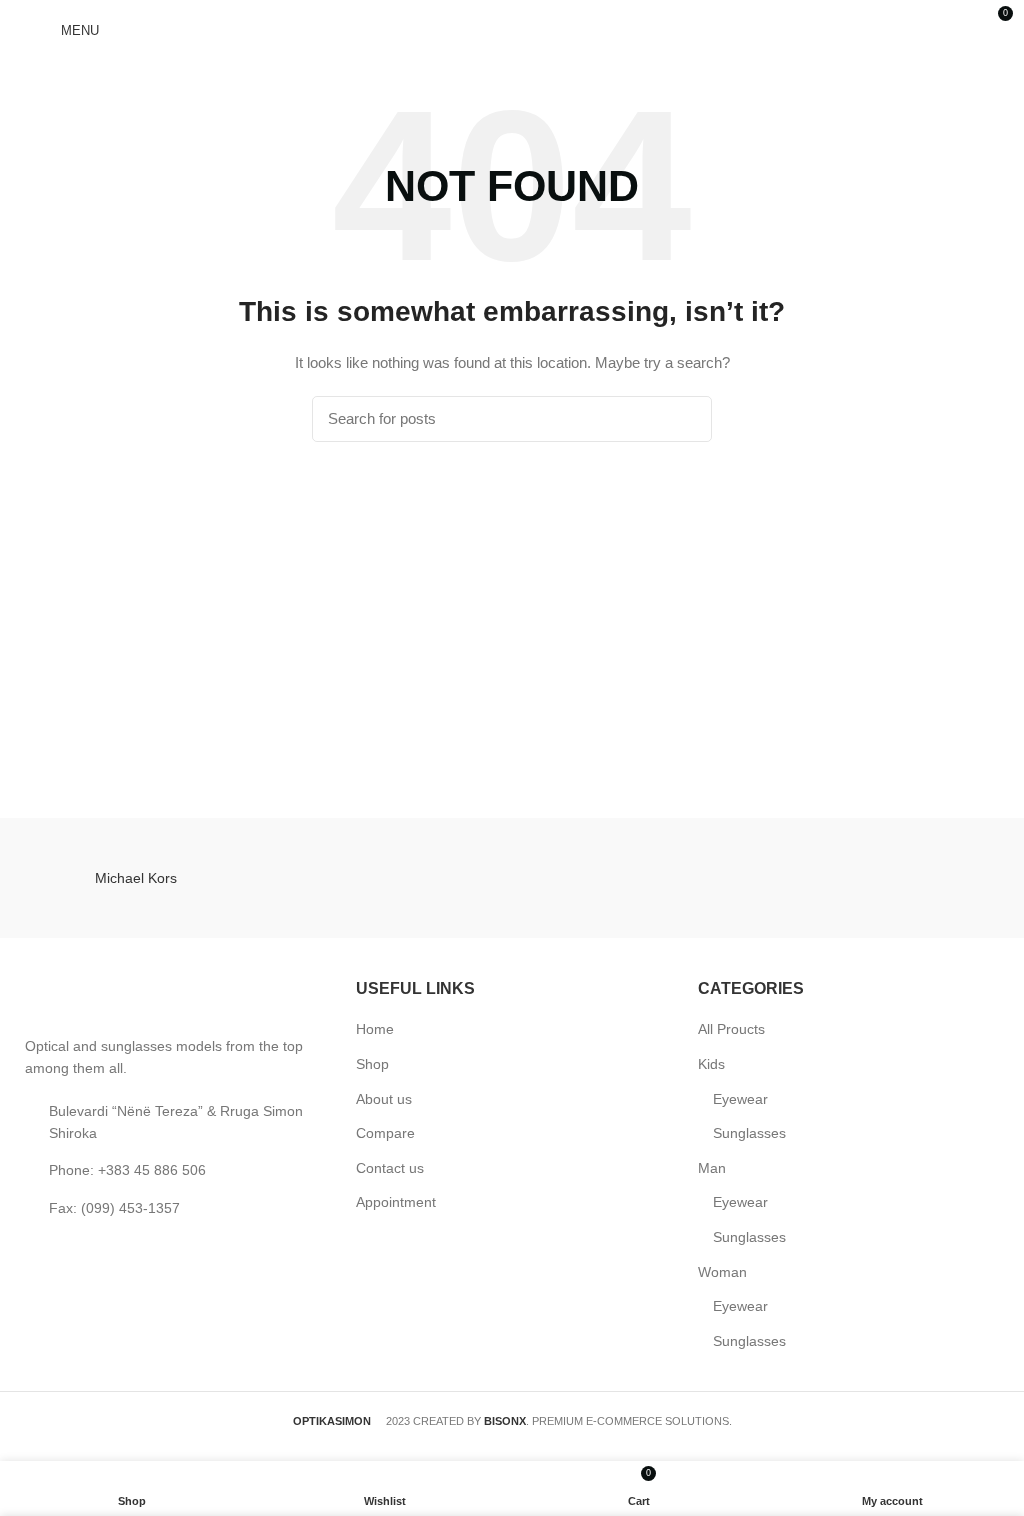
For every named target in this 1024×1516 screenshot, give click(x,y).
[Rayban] (888, 878)
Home (375, 1029)
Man (712, 1168)
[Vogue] (386, 878)
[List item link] (170, 1170)
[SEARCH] (685, 419)
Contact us (390, 1168)
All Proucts (731, 1029)
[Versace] (637, 878)
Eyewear (740, 1099)
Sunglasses (749, 1133)
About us (384, 1099)
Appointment (396, 1202)
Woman (722, 1272)
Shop (372, 1064)
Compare (385, 1133)
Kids (711, 1064)
